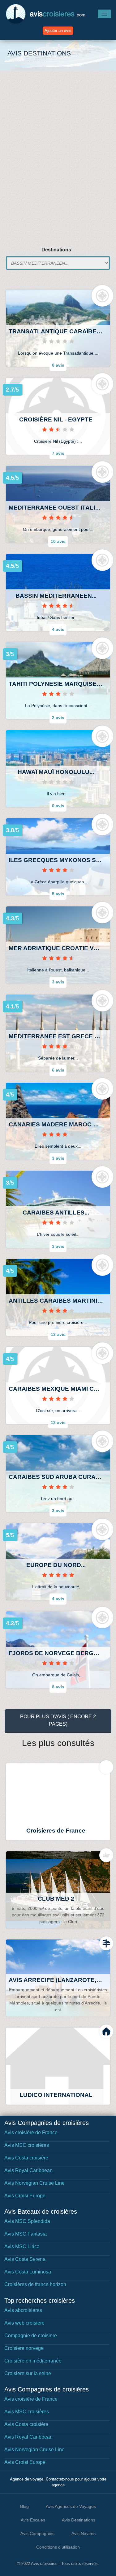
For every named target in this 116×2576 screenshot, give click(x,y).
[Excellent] (58, 1575)
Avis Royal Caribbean (28, 2170)
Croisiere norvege (24, 2348)
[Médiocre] (58, 429)
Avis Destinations (79, 2520)
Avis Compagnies (37, 2533)
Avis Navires (84, 2533)
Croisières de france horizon (35, 2284)
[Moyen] (58, 694)
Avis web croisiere (24, 2323)
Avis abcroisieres (23, 2310)
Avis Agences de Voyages (71, 2506)
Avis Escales (33, 2520)
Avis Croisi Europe (25, 2196)
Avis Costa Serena (25, 2259)
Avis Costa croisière (26, 2158)
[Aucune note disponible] (58, 341)
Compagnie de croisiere (31, 2336)
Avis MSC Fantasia (26, 2234)
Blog (24, 2506)
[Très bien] (58, 518)
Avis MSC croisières (27, 2145)
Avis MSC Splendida (27, 2221)
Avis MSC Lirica (22, 2246)
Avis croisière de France (31, 2132)
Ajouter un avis (58, 31)
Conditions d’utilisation (58, 2547)
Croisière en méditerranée (33, 2361)
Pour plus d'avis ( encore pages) (58, 1720)
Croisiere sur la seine (28, 2373)
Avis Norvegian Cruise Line (34, 2183)
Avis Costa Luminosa (28, 2272)
